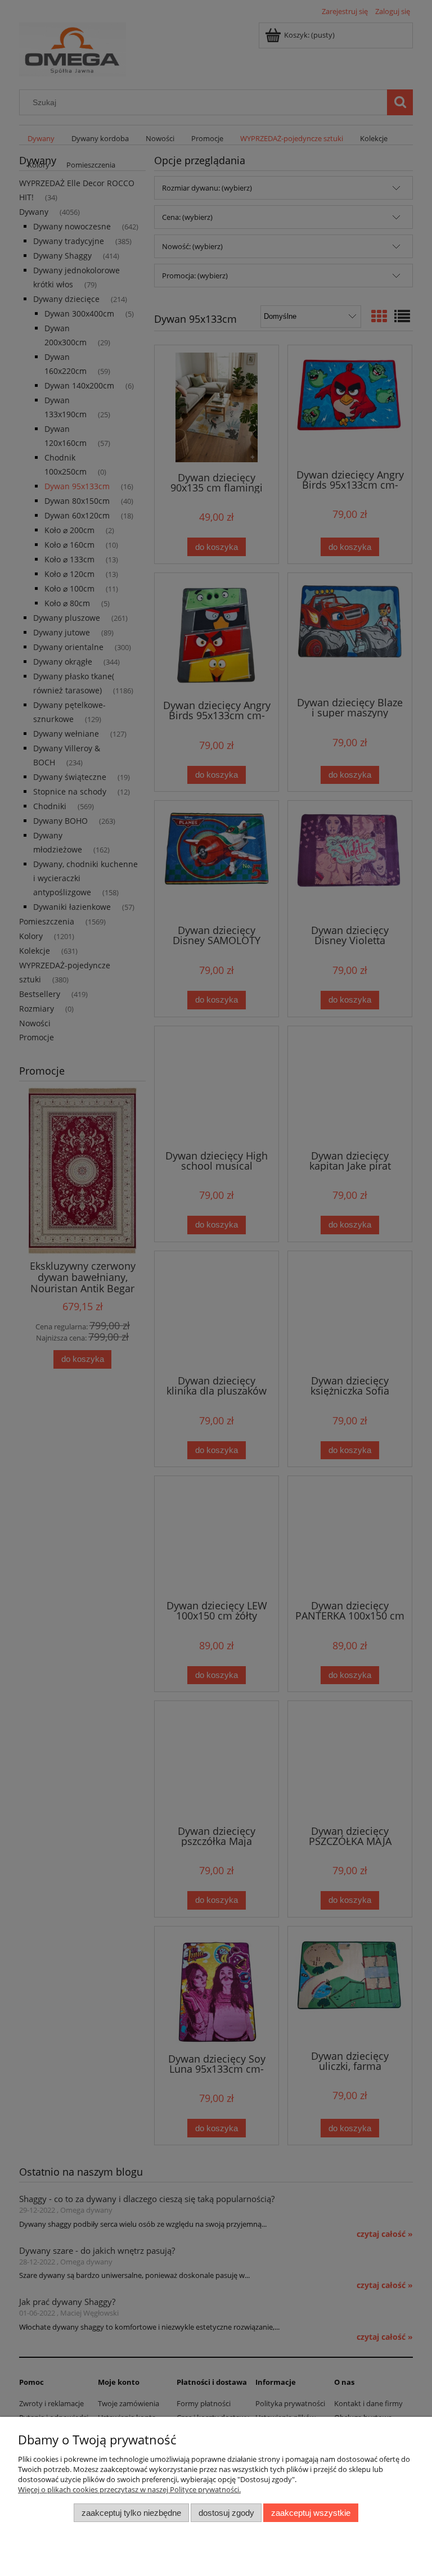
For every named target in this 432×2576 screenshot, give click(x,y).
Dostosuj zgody (226, 2513)
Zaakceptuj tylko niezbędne (131, 2513)
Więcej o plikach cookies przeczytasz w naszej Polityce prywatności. (129, 2489)
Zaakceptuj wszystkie (311, 2513)
